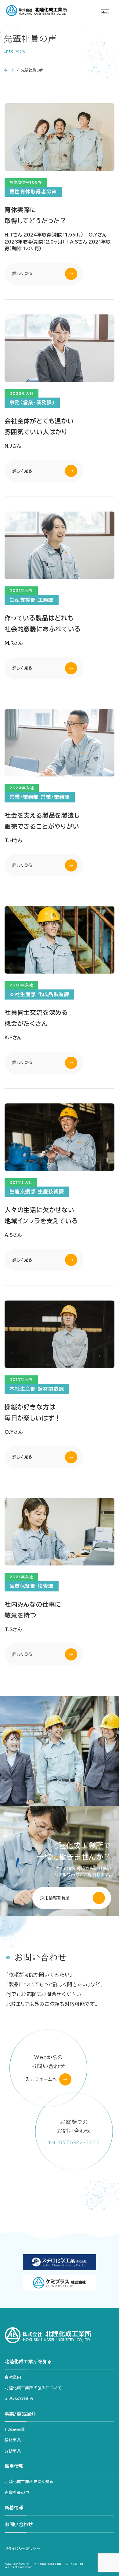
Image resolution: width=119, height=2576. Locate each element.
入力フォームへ (41, 2079)
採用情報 (14, 2466)
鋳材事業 (13, 2440)
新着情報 (14, 2508)
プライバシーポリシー (22, 2548)
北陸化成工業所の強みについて (33, 2388)
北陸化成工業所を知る (28, 2362)
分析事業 (13, 2451)
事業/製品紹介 (20, 2414)
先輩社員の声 (17, 2492)
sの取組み (19, 2399)
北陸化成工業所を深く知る (29, 2482)
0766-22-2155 (74, 2142)
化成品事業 (15, 2429)
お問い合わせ (19, 2525)
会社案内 (13, 2377)
